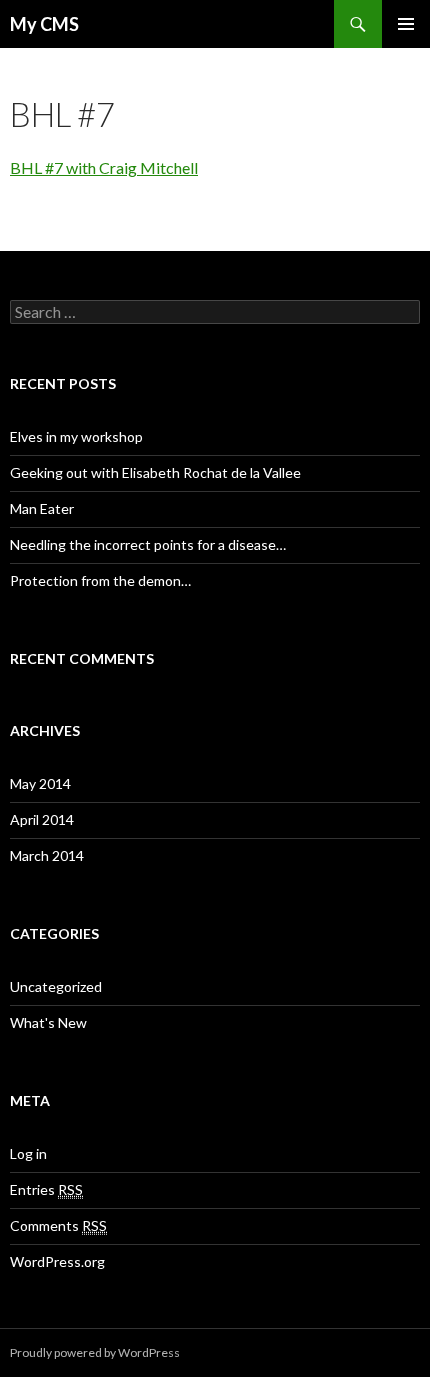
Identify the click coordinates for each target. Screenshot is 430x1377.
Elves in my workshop (76, 436)
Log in (28, 1153)
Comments (58, 1225)
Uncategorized (56, 986)
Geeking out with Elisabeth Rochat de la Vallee (155, 472)
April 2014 (42, 819)
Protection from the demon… (100, 580)
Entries (46, 1189)
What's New (48, 1022)
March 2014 (47, 855)
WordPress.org (57, 1261)
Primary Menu (406, 24)
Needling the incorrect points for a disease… (148, 544)
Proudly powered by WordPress (95, 1352)
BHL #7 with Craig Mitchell (104, 167)
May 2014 (40, 783)
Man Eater (42, 508)
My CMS (44, 24)
